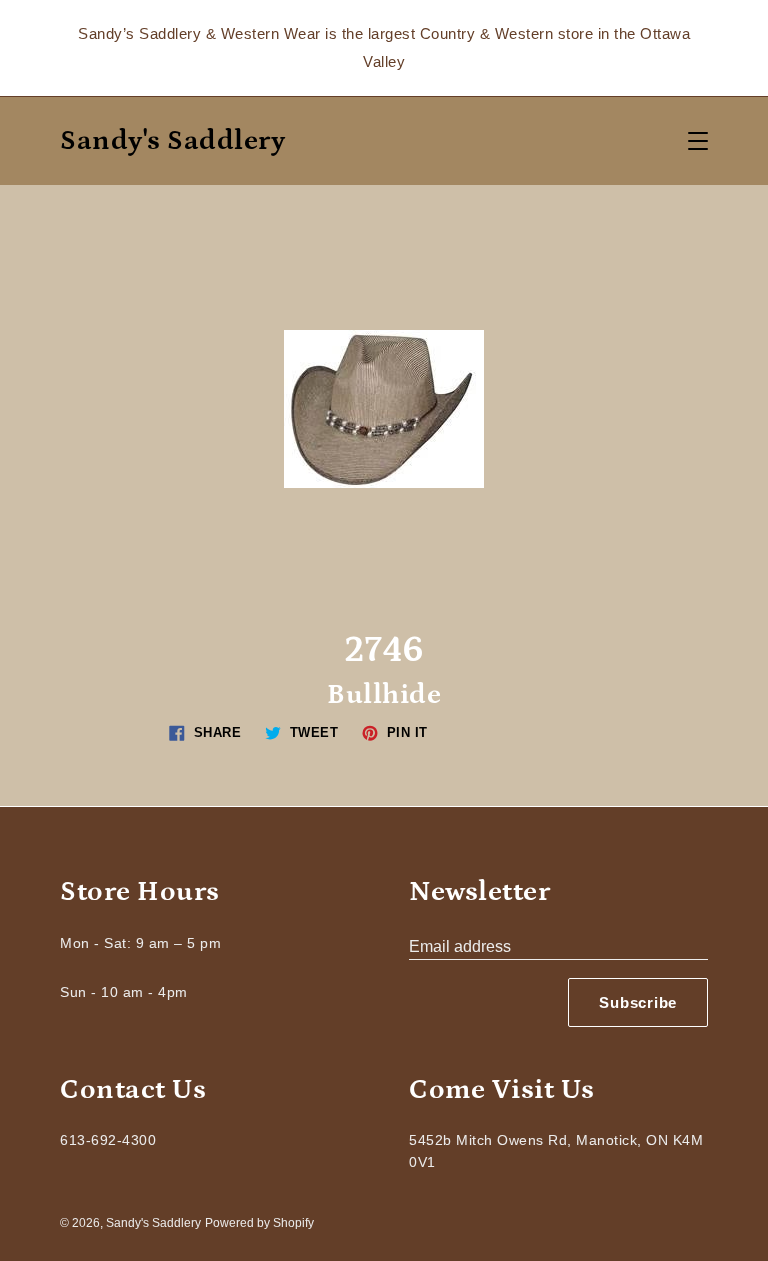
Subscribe (638, 1002)
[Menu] (698, 141)
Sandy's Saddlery (172, 141)
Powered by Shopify (259, 1223)
